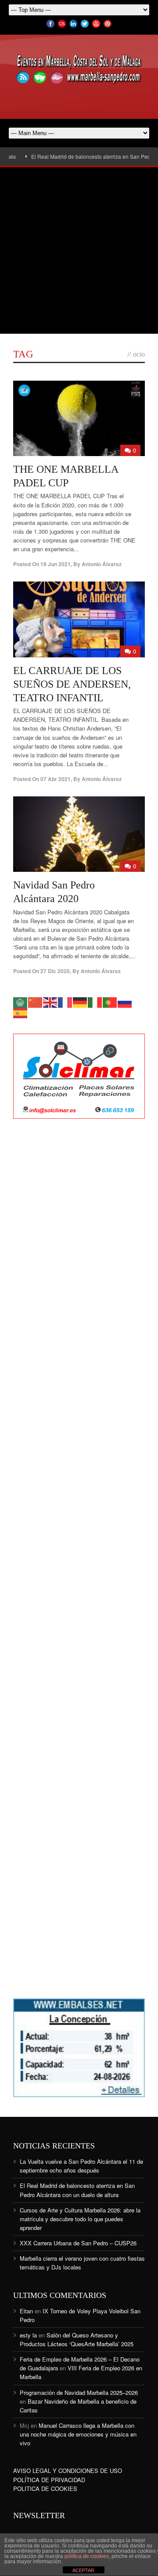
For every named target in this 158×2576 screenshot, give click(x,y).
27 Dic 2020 (55, 971)
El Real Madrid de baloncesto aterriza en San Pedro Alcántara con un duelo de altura (77, 2190)
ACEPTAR (83, 2570)
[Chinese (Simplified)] (36, 1001)
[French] (65, 1001)
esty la (28, 2335)
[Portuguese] (110, 1001)
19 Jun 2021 (56, 564)
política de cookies (87, 2556)
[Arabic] (21, 1001)
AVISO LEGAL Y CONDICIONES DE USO (68, 2471)
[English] (50, 1001)
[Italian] (95, 1001)
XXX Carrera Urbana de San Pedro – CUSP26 (78, 2243)
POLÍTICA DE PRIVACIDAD (49, 2480)
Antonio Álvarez (102, 564)
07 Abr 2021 (56, 779)
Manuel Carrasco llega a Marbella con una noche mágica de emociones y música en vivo (78, 2434)
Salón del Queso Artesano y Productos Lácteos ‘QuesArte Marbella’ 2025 (77, 2339)
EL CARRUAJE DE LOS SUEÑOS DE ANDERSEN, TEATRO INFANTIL (72, 684)
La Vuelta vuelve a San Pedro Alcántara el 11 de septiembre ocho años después (81, 2166)
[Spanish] (21, 1012)
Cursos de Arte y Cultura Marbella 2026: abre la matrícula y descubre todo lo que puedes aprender (80, 2219)
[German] (80, 1001)
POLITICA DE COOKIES (45, 2489)
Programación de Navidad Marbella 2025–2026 (79, 2392)
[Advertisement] (79, 250)
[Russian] (125, 1001)
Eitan (26, 2311)
